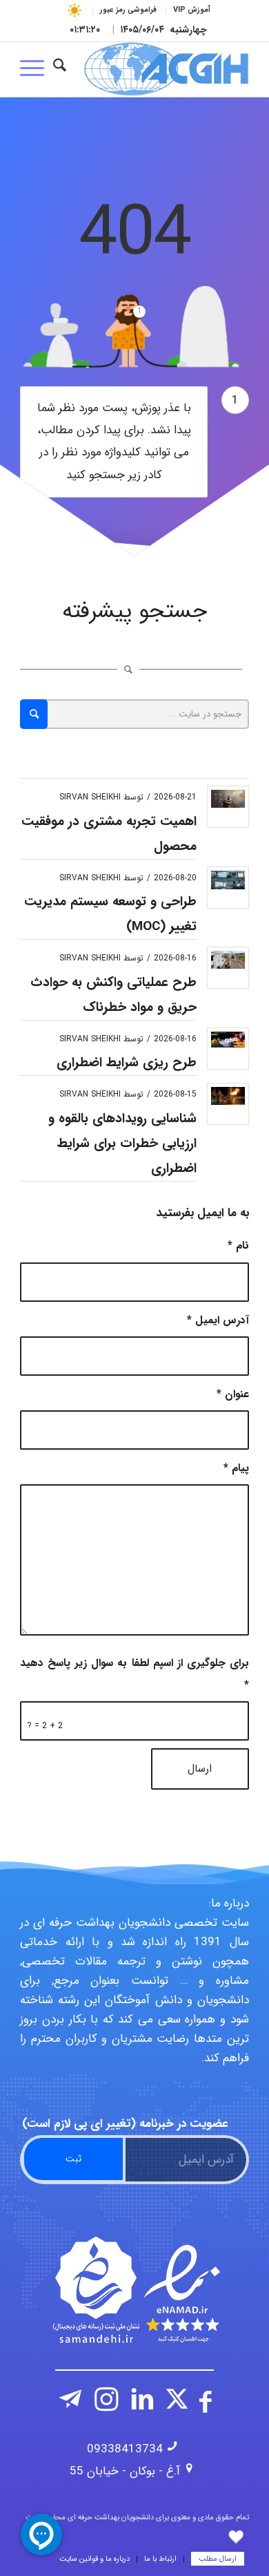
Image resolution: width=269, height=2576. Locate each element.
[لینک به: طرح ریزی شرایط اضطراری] (228, 1040)
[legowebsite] (158, 69)
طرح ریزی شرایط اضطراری (127, 1063)
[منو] (37, 69)
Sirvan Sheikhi (90, 797)
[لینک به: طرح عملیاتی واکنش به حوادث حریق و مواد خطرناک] (228, 959)
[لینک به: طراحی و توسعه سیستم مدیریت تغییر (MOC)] (228, 880)
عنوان (233, 1394)
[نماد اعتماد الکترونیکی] (134, 2290)
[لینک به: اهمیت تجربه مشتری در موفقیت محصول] (228, 799)
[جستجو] (60, 69)
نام (238, 1246)
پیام (236, 1468)
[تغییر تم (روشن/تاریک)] (75, 10)
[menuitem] (191, 10)
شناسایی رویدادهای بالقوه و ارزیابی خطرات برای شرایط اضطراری (122, 1144)
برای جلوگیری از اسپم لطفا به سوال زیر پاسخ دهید (134, 1674)
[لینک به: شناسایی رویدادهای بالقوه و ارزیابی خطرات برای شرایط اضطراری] (228, 1096)
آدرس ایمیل (218, 1320)
